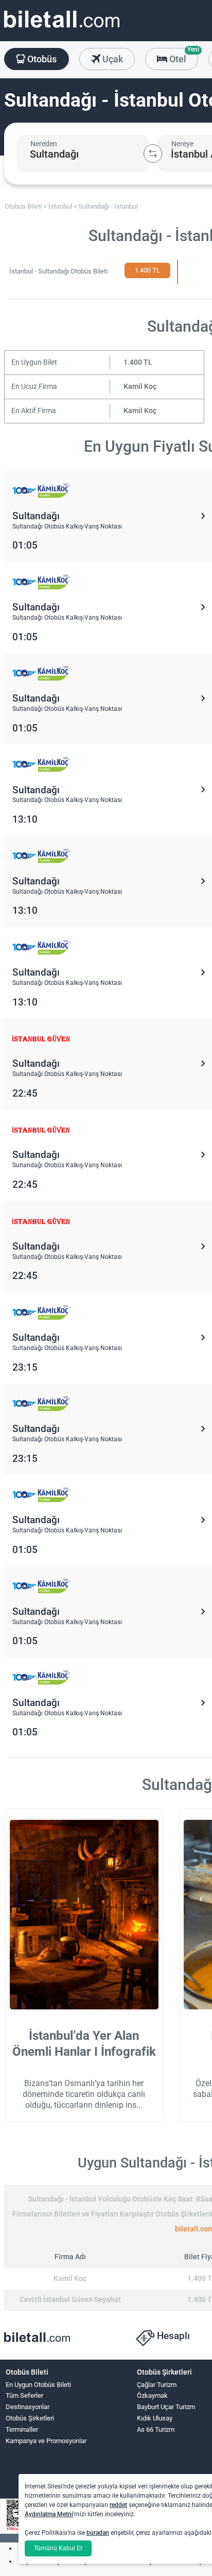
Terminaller (22, 2429)
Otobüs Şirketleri (30, 2418)
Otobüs (41, 59)
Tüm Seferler (24, 2395)
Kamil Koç (140, 387)
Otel (183, 56)
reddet (118, 2505)
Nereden (44, 144)
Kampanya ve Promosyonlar (46, 2441)
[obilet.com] (62, 29)
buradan (98, 2533)
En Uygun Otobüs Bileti (38, 2385)
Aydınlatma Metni (49, 2514)
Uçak (112, 59)
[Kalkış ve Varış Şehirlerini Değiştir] (153, 153)
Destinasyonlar (28, 2407)
